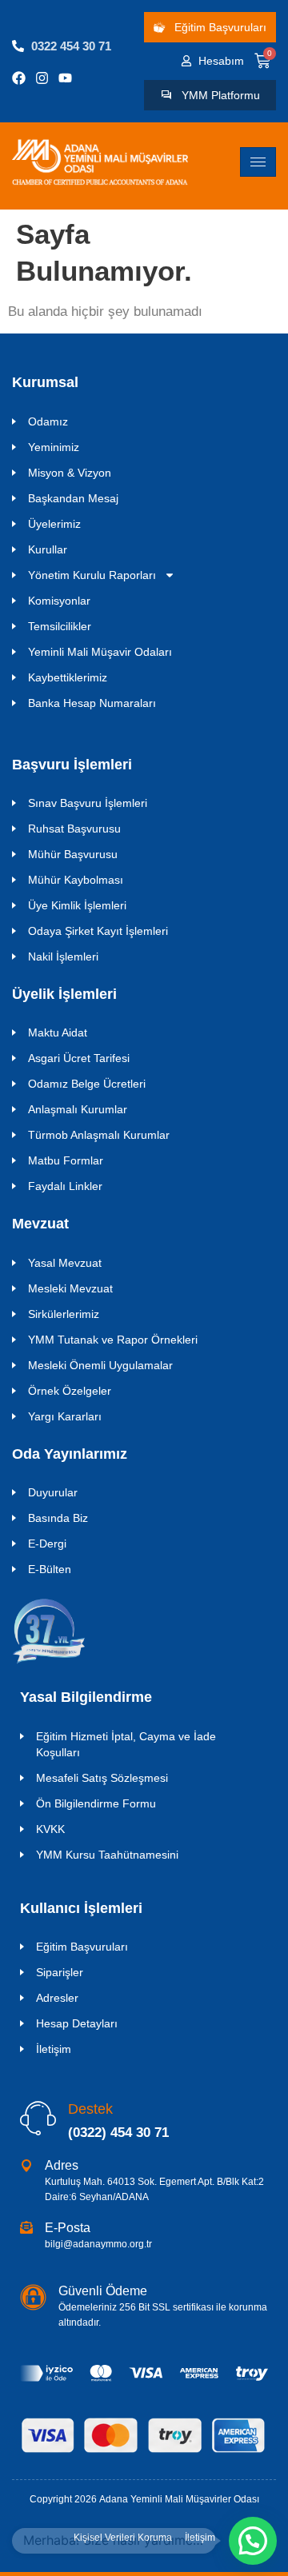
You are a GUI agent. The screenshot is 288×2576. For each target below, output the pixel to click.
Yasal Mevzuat (65, 1263)
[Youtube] (65, 78)
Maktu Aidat (58, 1032)
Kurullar (48, 549)
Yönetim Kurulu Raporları (92, 575)
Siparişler (60, 1972)
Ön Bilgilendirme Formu (96, 1803)
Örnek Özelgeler (70, 1391)
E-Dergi (47, 1544)
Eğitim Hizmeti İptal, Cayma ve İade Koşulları (126, 1744)
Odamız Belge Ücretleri (87, 1084)
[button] (253, 2541)
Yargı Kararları (65, 1416)
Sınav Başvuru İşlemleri (88, 803)
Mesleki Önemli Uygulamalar (100, 1365)
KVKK (50, 1829)
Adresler (57, 1998)
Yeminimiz (54, 447)
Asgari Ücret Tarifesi (79, 1058)
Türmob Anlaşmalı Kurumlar (99, 1135)
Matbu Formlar (66, 1160)
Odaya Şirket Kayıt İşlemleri (98, 931)
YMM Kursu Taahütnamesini (107, 1855)
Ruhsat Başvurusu (74, 829)
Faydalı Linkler (65, 1186)
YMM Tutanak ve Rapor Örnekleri (113, 1340)
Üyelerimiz (54, 524)
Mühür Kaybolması (76, 880)
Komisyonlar (59, 601)
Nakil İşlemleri (63, 957)
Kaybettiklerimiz (68, 677)
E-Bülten (50, 1569)
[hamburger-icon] (258, 162)
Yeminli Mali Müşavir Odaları (100, 652)
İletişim (54, 2049)
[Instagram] (42, 78)
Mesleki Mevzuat (70, 1288)
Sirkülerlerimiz (64, 1314)
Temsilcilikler (60, 626)
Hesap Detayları (77, 2023)
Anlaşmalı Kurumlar (78, 1109)
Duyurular (53, 1492)
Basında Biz (58, 1518)
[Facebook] (19, 78)
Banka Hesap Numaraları (92, 703)
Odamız (48, 421)
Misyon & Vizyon (70, 473)
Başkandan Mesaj (73, 498)
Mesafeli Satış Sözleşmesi (102, 1778)
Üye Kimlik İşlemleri (77, 905)
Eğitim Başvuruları (82, 1947)
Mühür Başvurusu (73, 854)
